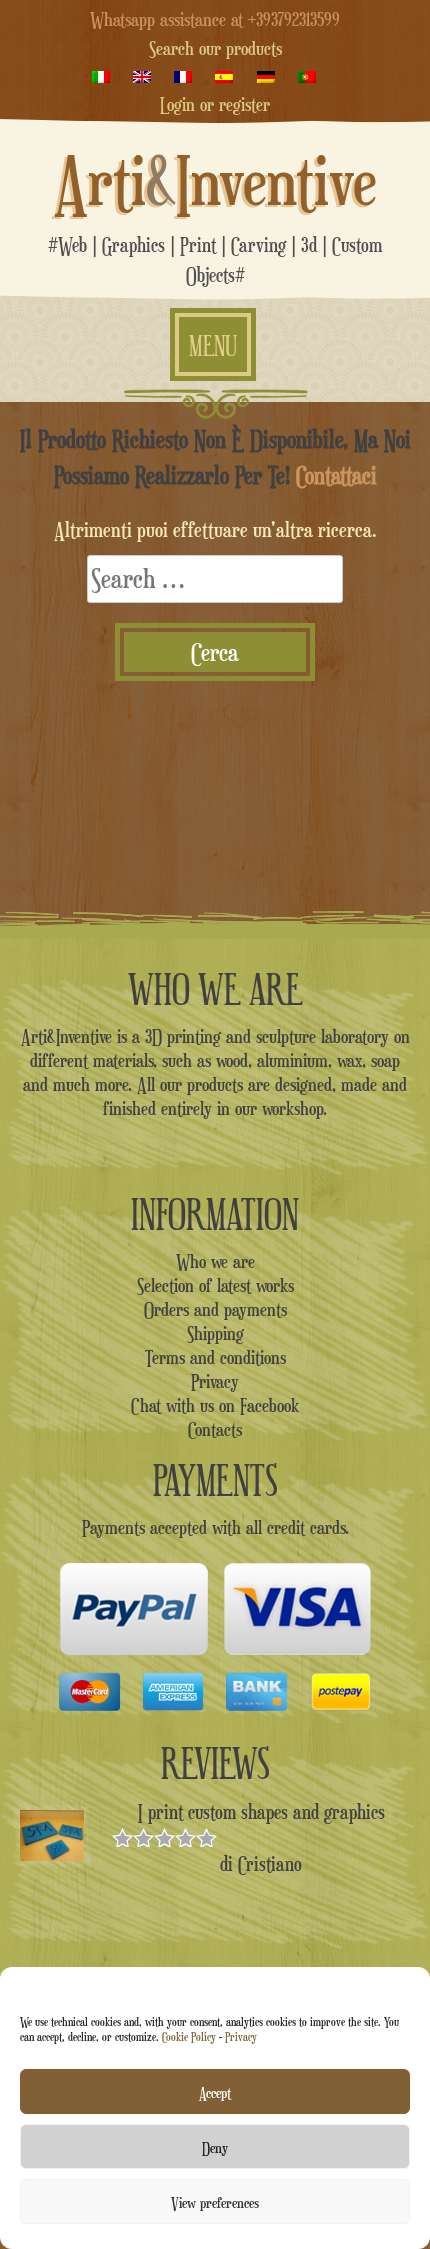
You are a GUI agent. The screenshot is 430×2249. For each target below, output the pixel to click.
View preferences (215, 2202)
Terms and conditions (215, 1357)
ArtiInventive (215, 180)
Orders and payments (215, 1309)
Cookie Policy (189, 2036)
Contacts (215, 1429)
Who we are (215, 1261)
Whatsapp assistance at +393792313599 (215, 19)
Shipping (215, 1333)
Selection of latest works (215, 1285)
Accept (215, 2092)
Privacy (241, 2036)
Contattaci (336, 475)
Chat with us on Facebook (215, 1405)
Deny (215, 2147)
